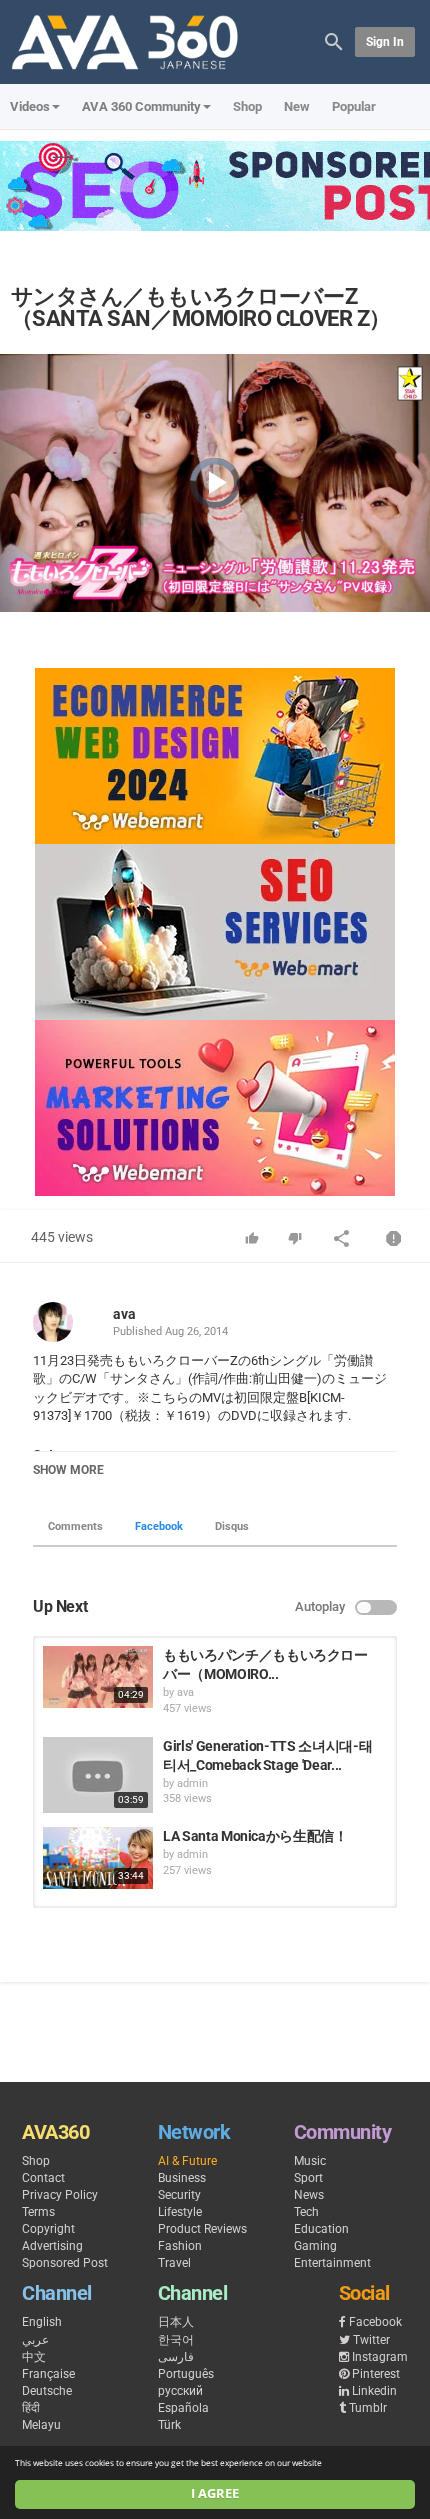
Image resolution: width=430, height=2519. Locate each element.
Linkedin (374, 2391)
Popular (354, 106)
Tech (306, 2212)
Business (182, 2178)
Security (179, 2195)
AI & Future (187, 2161)
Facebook (159, 1526)
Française (48, 2374)
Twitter (371, 2340)
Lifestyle (180, 2212)
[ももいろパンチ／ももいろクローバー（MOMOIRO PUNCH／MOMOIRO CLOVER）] (98, 1677)
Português (186, 2374)
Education (321, 2229)
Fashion (180, 2246)
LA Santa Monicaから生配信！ (255, 1836)
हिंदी (31, 2408)
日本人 (176, 2322)
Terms (38, 2212)
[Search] (334, 40)
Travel (174, 2263)
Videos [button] (30, 106)
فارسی (176, 2357)
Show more (68, 1470)
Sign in (385, 42)
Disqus (232, 1526)
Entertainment (332, 2263)
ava (124, 1314)
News (309, 2195)
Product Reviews (202, 2229)
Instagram (380, 2357)
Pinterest (376, 2374)
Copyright (48, 2229)
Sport (308, 2178)
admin (192, 1783)
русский (180, 2391)
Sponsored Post (65, 2263)
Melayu (41, 2425)
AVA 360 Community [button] (141, 106)
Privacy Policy (60, 2195)
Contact (43, 2178)
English (42, 2322)
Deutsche (47, 2391)
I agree (215, 2493)
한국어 (176, 2340)
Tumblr (368, 2408)
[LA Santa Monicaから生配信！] (98, 1858)
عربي (35, 2340)
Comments (75, 1526)
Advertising (52, 2246)
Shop (247, 106)
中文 (34, 2357)
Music (310, 2161)
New (297, 106)
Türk (169, 2425)
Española (183, 2408)
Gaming (315, 2246)
